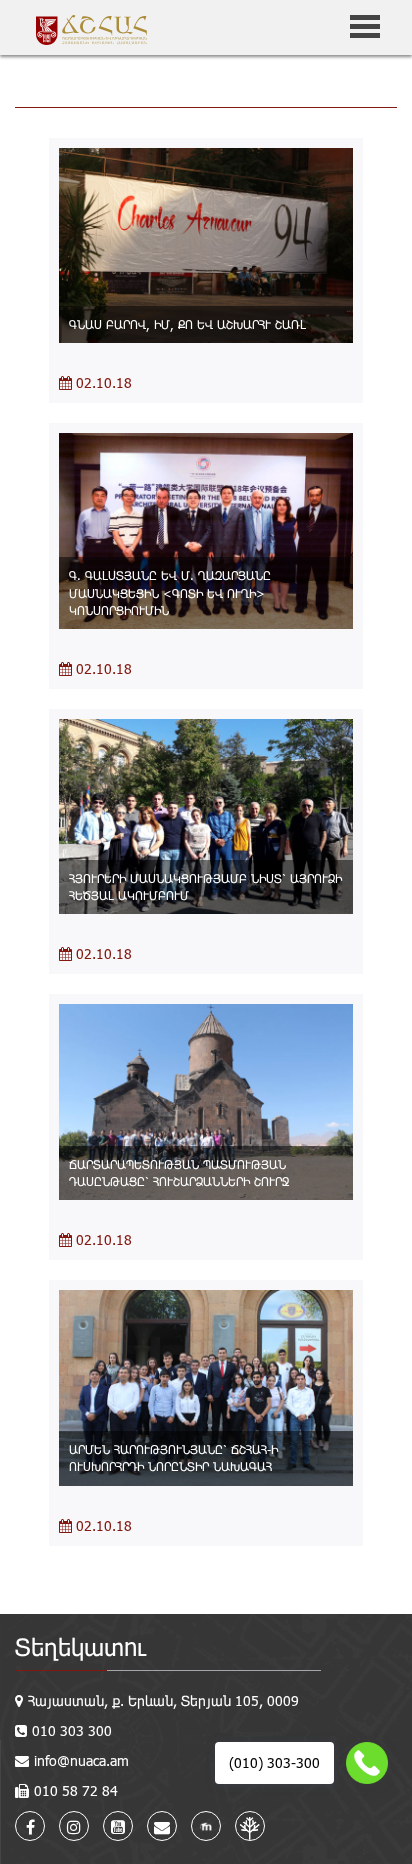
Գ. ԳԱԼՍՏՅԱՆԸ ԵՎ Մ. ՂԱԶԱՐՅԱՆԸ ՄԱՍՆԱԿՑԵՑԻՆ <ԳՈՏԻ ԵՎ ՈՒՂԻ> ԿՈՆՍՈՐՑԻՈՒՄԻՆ (170, 592)
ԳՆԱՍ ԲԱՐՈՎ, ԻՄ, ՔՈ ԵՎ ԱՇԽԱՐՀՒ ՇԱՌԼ (187, 324)
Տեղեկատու (80, 1646)
